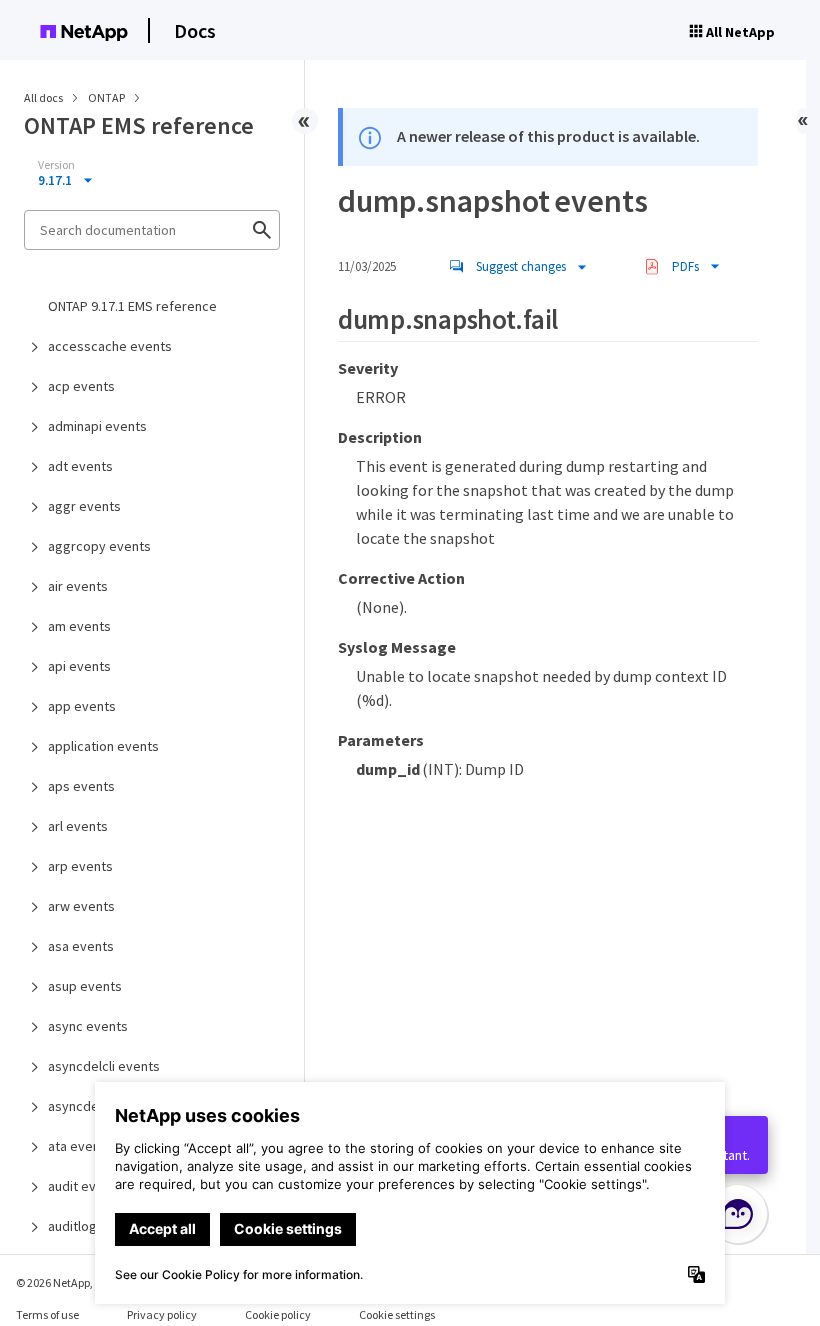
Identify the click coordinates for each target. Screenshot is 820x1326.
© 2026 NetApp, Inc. (65, 1282)
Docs (195, 30)
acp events (81, 386)
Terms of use (47, 1314)
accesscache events (110, 346)
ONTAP (107, 97)
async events (88, 1026)
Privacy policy (162, 1314)
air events (78, 586)
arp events (80, 866)
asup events (85, 986)
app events (82, 706)
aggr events (84, 506)
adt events (80, 466)
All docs (43, 97)
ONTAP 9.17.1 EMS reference (132, 306)
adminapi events (97, 426)
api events (79, 666)
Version (56, 165)
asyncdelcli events (104, 1066)
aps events (81, 786)
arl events (78, 826)
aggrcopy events (99, 546)
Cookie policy (278, 1314)
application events (103, 746)
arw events (81, 906)
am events (79, 626)
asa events (81, 946)
